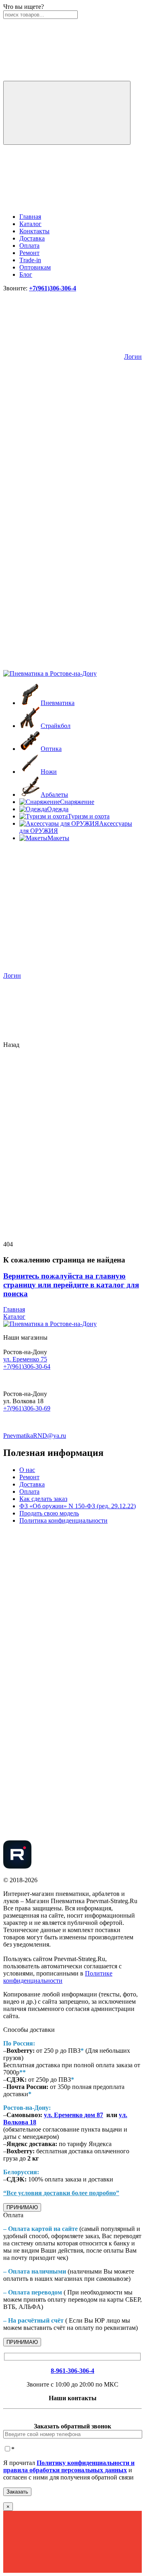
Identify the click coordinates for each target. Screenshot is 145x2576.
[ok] (64, 1651)
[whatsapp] (64, 1775)
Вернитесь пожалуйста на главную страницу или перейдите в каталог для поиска (71, 1285)
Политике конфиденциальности (58, 1977)
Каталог (30, 224)
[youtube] (64, 1837)
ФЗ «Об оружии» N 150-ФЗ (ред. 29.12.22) (78, 1506)
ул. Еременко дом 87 (74, 2115)
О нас (27, 1470)
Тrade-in (30, 260)
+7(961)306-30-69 (27, 1408)
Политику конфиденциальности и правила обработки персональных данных (69, 2466)
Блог (26, 274)
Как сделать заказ (43, 1499)
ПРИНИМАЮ (22, 2207)
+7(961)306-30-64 (27, 1366)
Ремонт (29, 253)
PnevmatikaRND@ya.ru (35, 1436)
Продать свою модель (49, 1513)
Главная (30, 217)
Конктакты (34, 231)
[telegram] (64, 1713)
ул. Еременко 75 (25, 1359)
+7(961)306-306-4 (53, 288)
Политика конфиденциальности (63, 1520)
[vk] (64, 1589)
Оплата (29, 246)
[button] (64, 418)
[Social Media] (17, 1866)
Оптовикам (35, 267)
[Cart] (64, 666)
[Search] (67, 113)
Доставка (32, 238)
